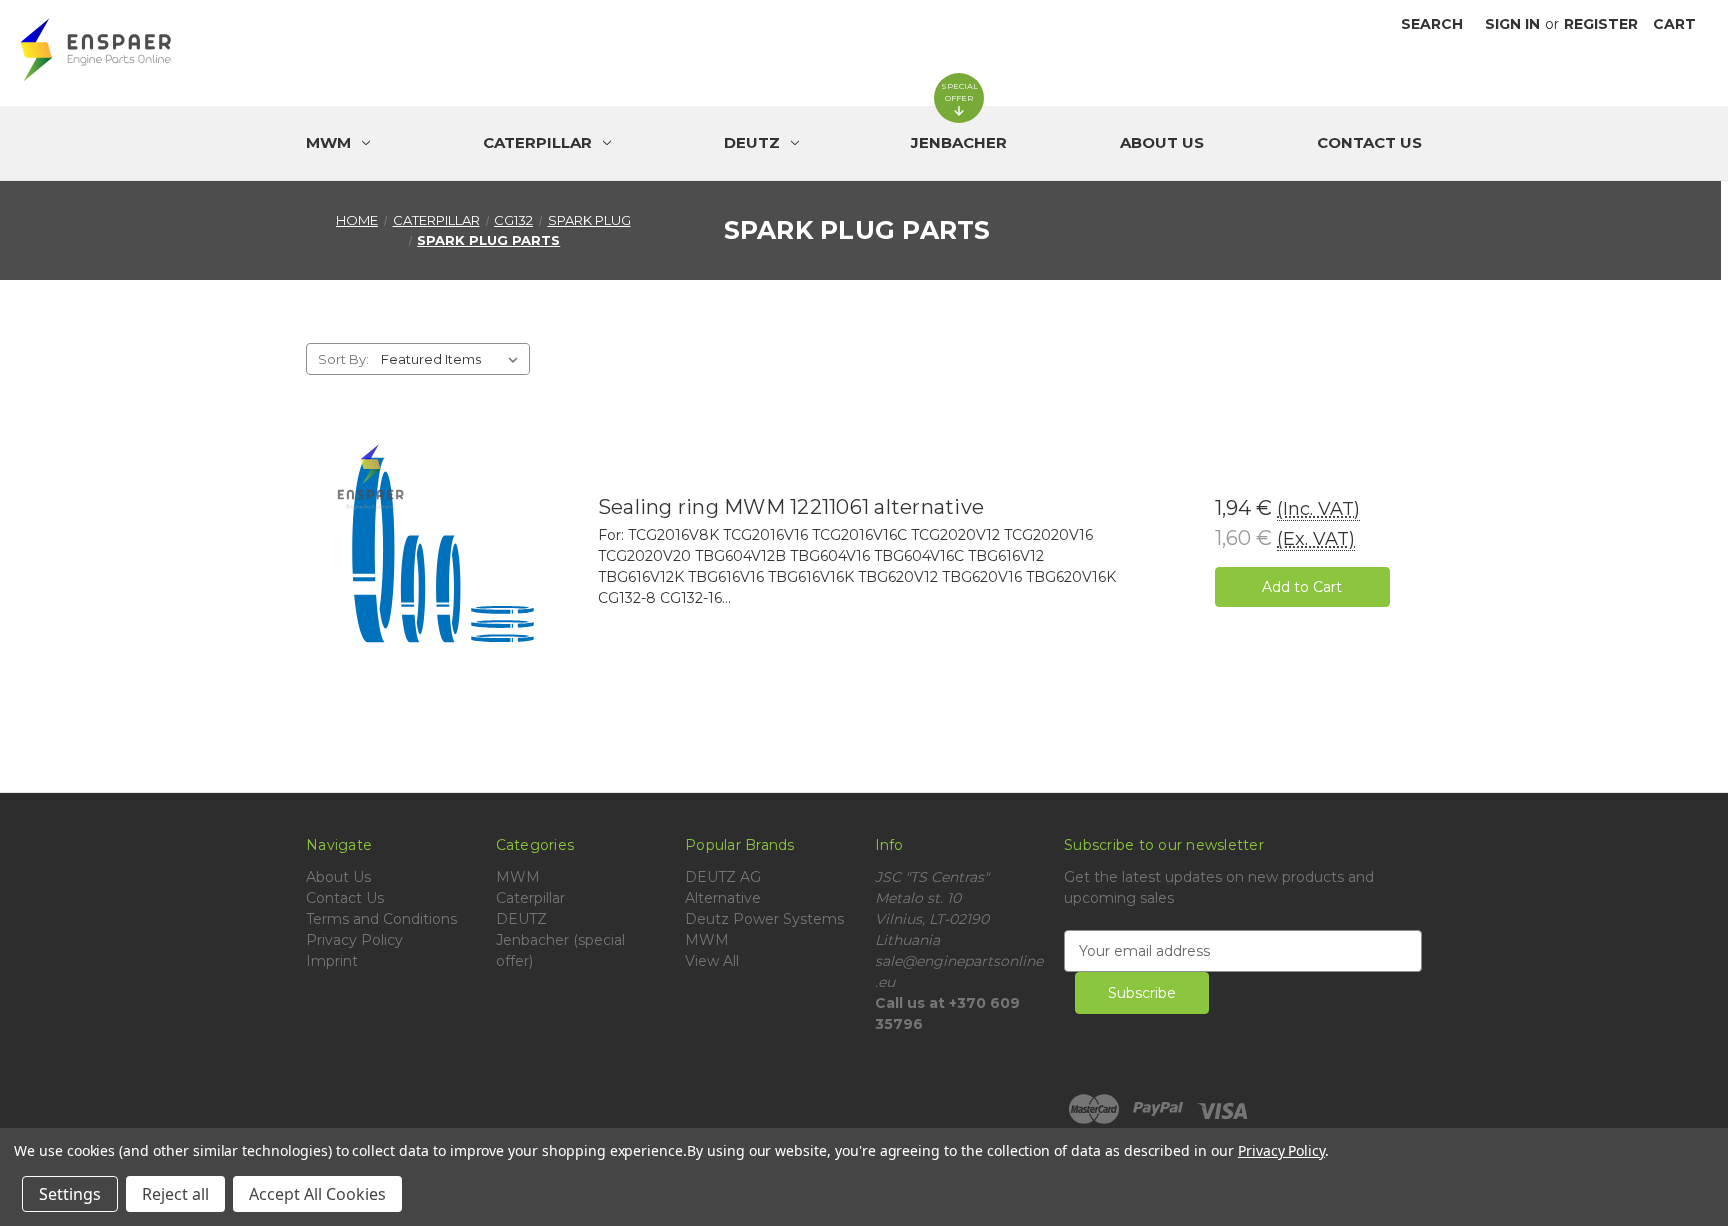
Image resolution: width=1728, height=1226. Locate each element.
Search (1432, 24)
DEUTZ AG (723, 877)
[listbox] (453, 359)
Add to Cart (1302, 587)
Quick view (443, 550)
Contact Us (1369, 142)
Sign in (1512, 24)
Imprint (332, 961)
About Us (1162, 142)
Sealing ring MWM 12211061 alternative (791, 507)
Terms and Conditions (381, 919)
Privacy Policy (354, 940)
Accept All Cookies (317, 1194)
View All (712, 961)
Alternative (723, 898)
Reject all (175, 1194)
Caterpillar (530, 898)
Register (1601, 24)
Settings (70, 1194)
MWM (518, 877)
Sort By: (343, 359)
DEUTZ (521, 919)
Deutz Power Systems (764, 919)
